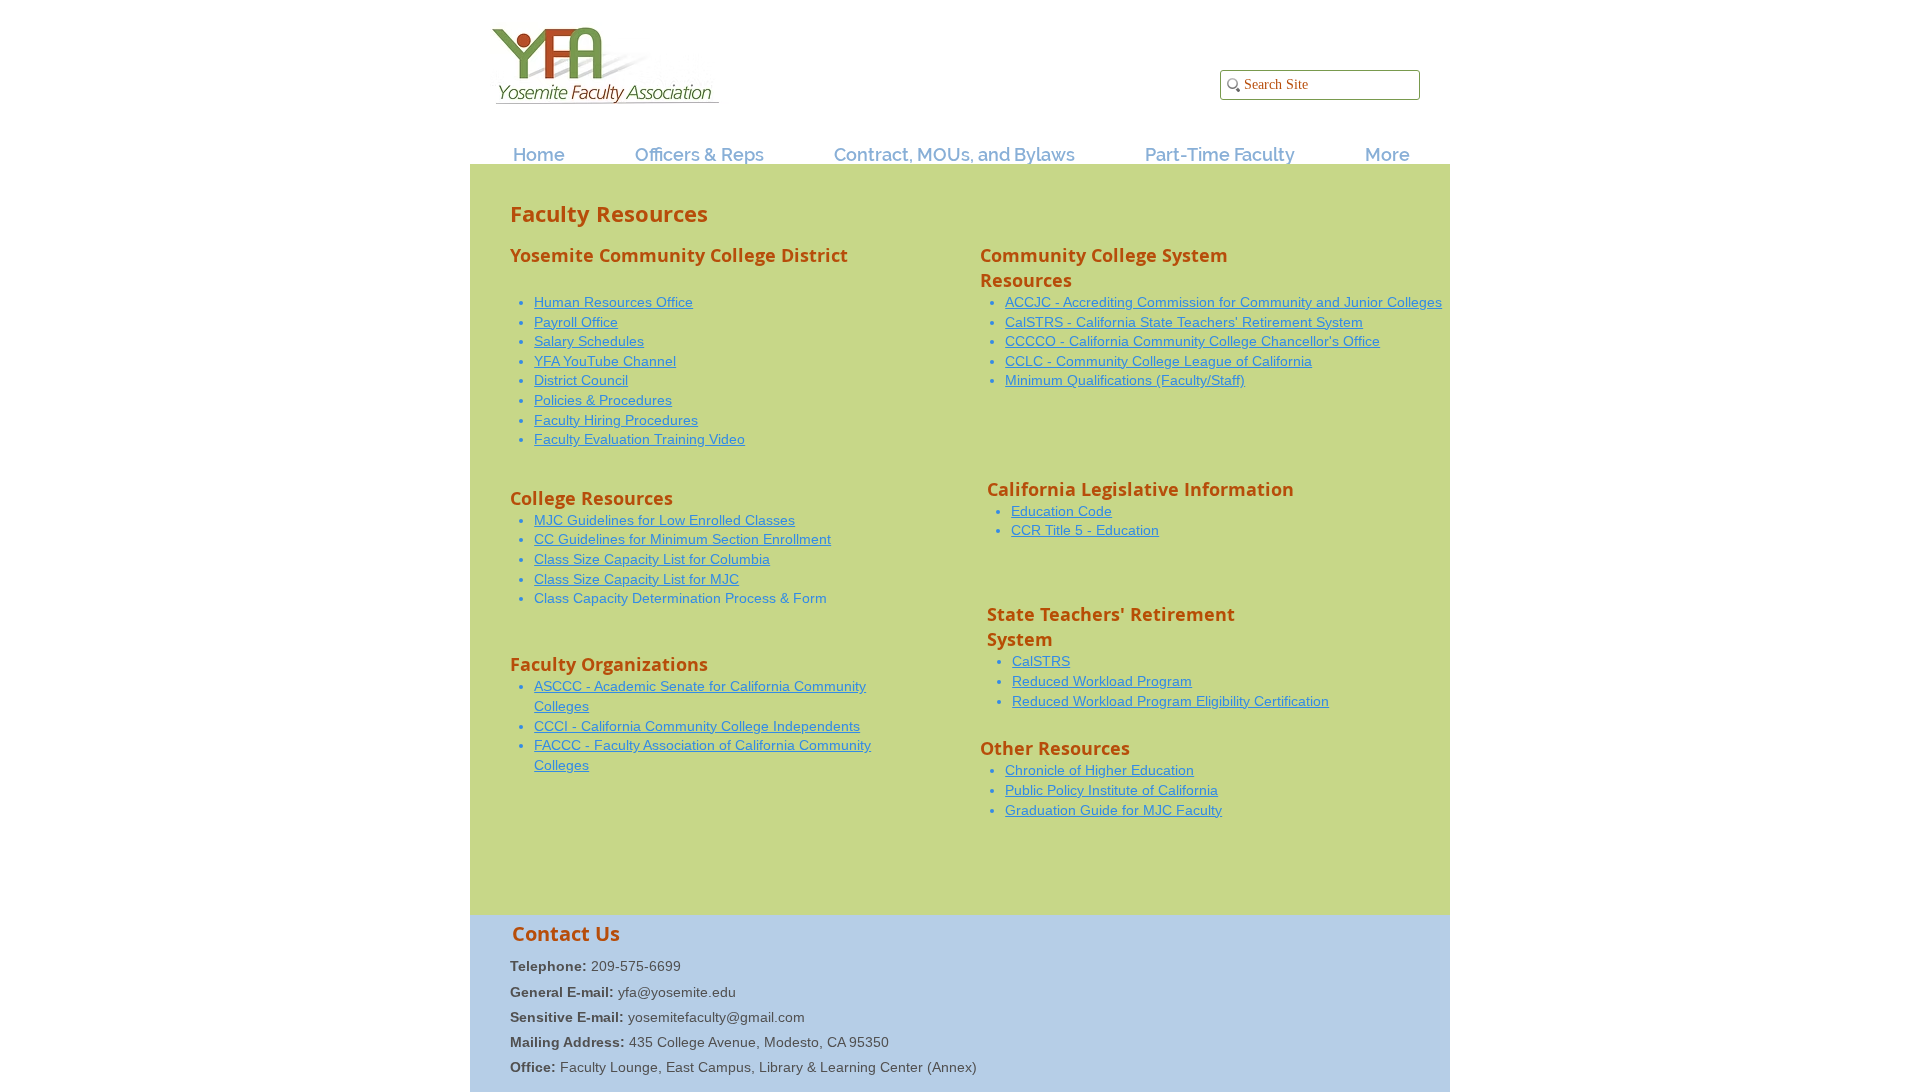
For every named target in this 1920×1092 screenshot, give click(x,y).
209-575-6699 (595, 966)
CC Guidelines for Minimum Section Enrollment (682, 539)
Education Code (1061, 511)
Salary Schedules (589, 341)
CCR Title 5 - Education (1085, 530)
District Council (581, 380)
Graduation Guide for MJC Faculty (1113, 810)
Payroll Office (576, 322)
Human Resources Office (613, 302)
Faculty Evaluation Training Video (639, 439)
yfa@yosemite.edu (677, 992)
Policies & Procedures (603, 400)
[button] (682, 145)
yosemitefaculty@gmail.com (716, 1017)
